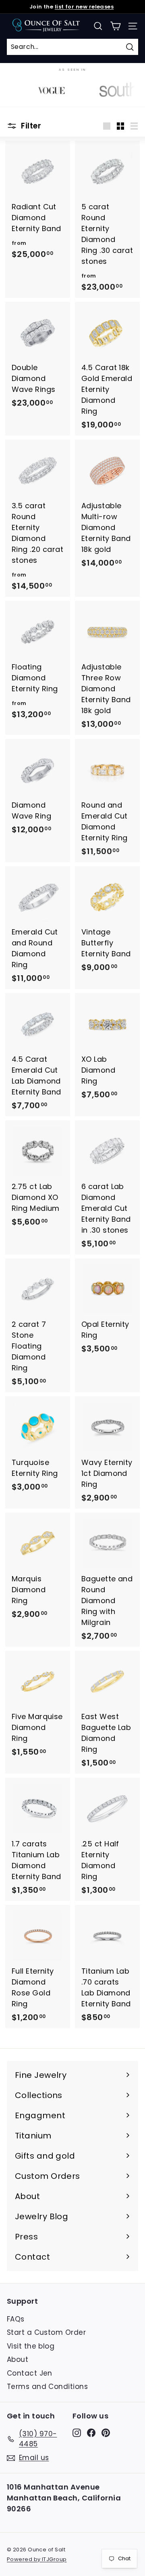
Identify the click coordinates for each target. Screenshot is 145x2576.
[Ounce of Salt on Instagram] (77, 2433)
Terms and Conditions (47, 2387)
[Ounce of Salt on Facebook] (91, 2433)
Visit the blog (31, 2346)
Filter (30, 126)
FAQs (16, 2319)
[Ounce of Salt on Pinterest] (106, 2433)
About (18, 2359)
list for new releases (84, 7)
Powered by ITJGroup (37, 2559)
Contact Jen (30, 2373)
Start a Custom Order (46, 2332)
